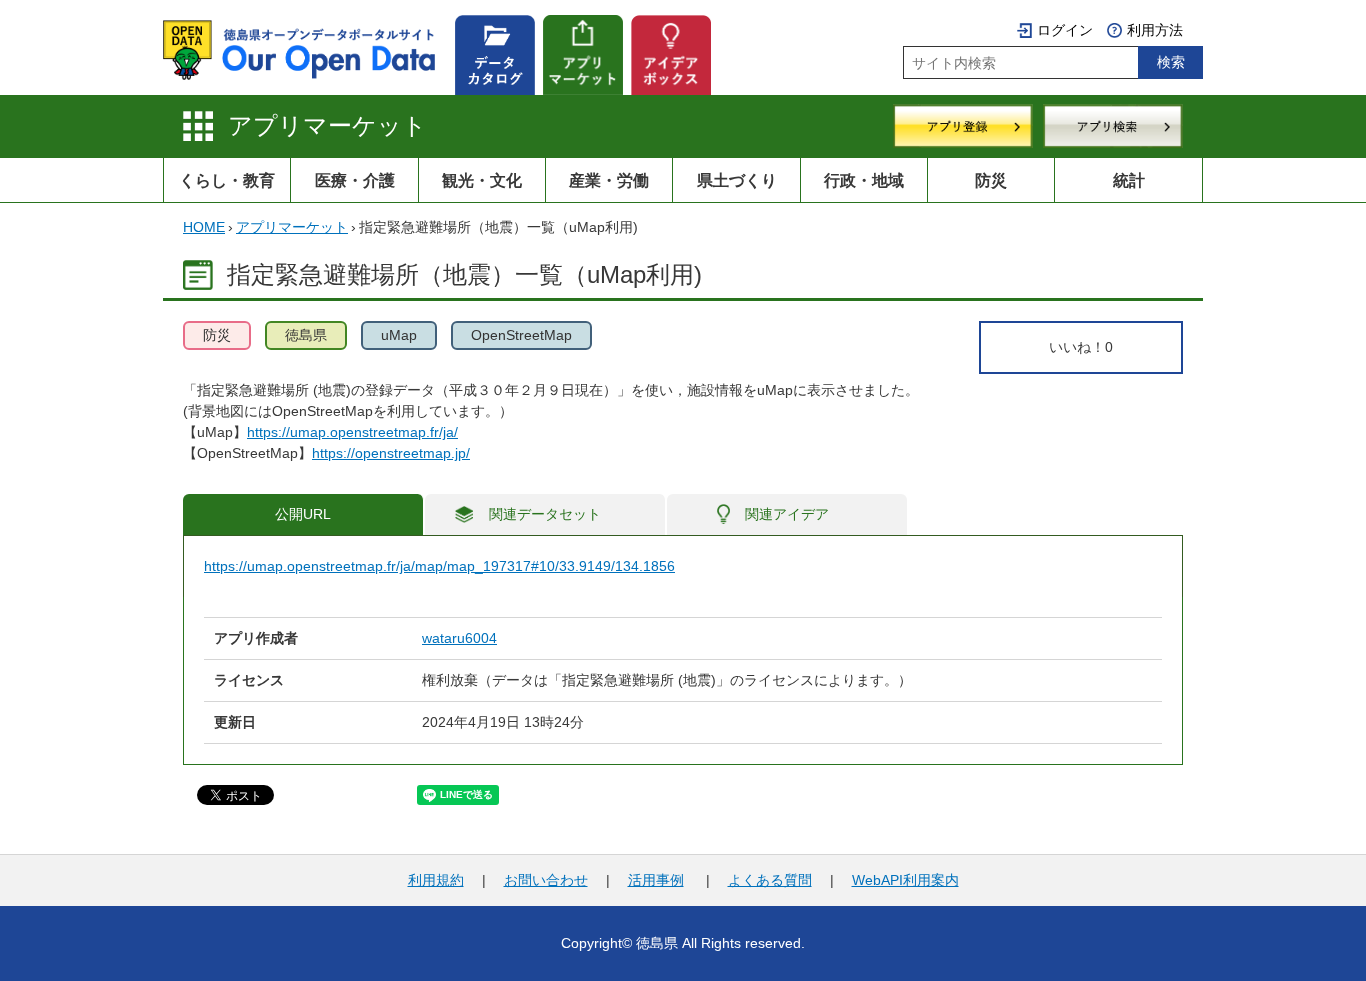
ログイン (1065, 30)
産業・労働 (609, 180)
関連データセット (545, 514)
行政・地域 (864, 180)
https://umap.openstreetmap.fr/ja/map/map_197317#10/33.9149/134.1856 (439, 566)
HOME (204, 227)
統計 (1129, 180)
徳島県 (306, 335)
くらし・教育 (227, 180)
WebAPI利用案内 (905, 880)
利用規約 (436, 880)
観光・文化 (482, 180)
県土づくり (737, 180)
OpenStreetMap (521, 335)
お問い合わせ (546, 880)
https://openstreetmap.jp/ (391, 453)
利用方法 (1155, 30)
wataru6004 (459, 638)
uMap (399, 335)
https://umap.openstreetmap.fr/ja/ (352, 432)
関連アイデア (787, 514)
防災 (991, 180)
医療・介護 (355, 180)
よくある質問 (770, 880)
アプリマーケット (327, 125)
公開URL (303, 514)
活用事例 (656, 880)
